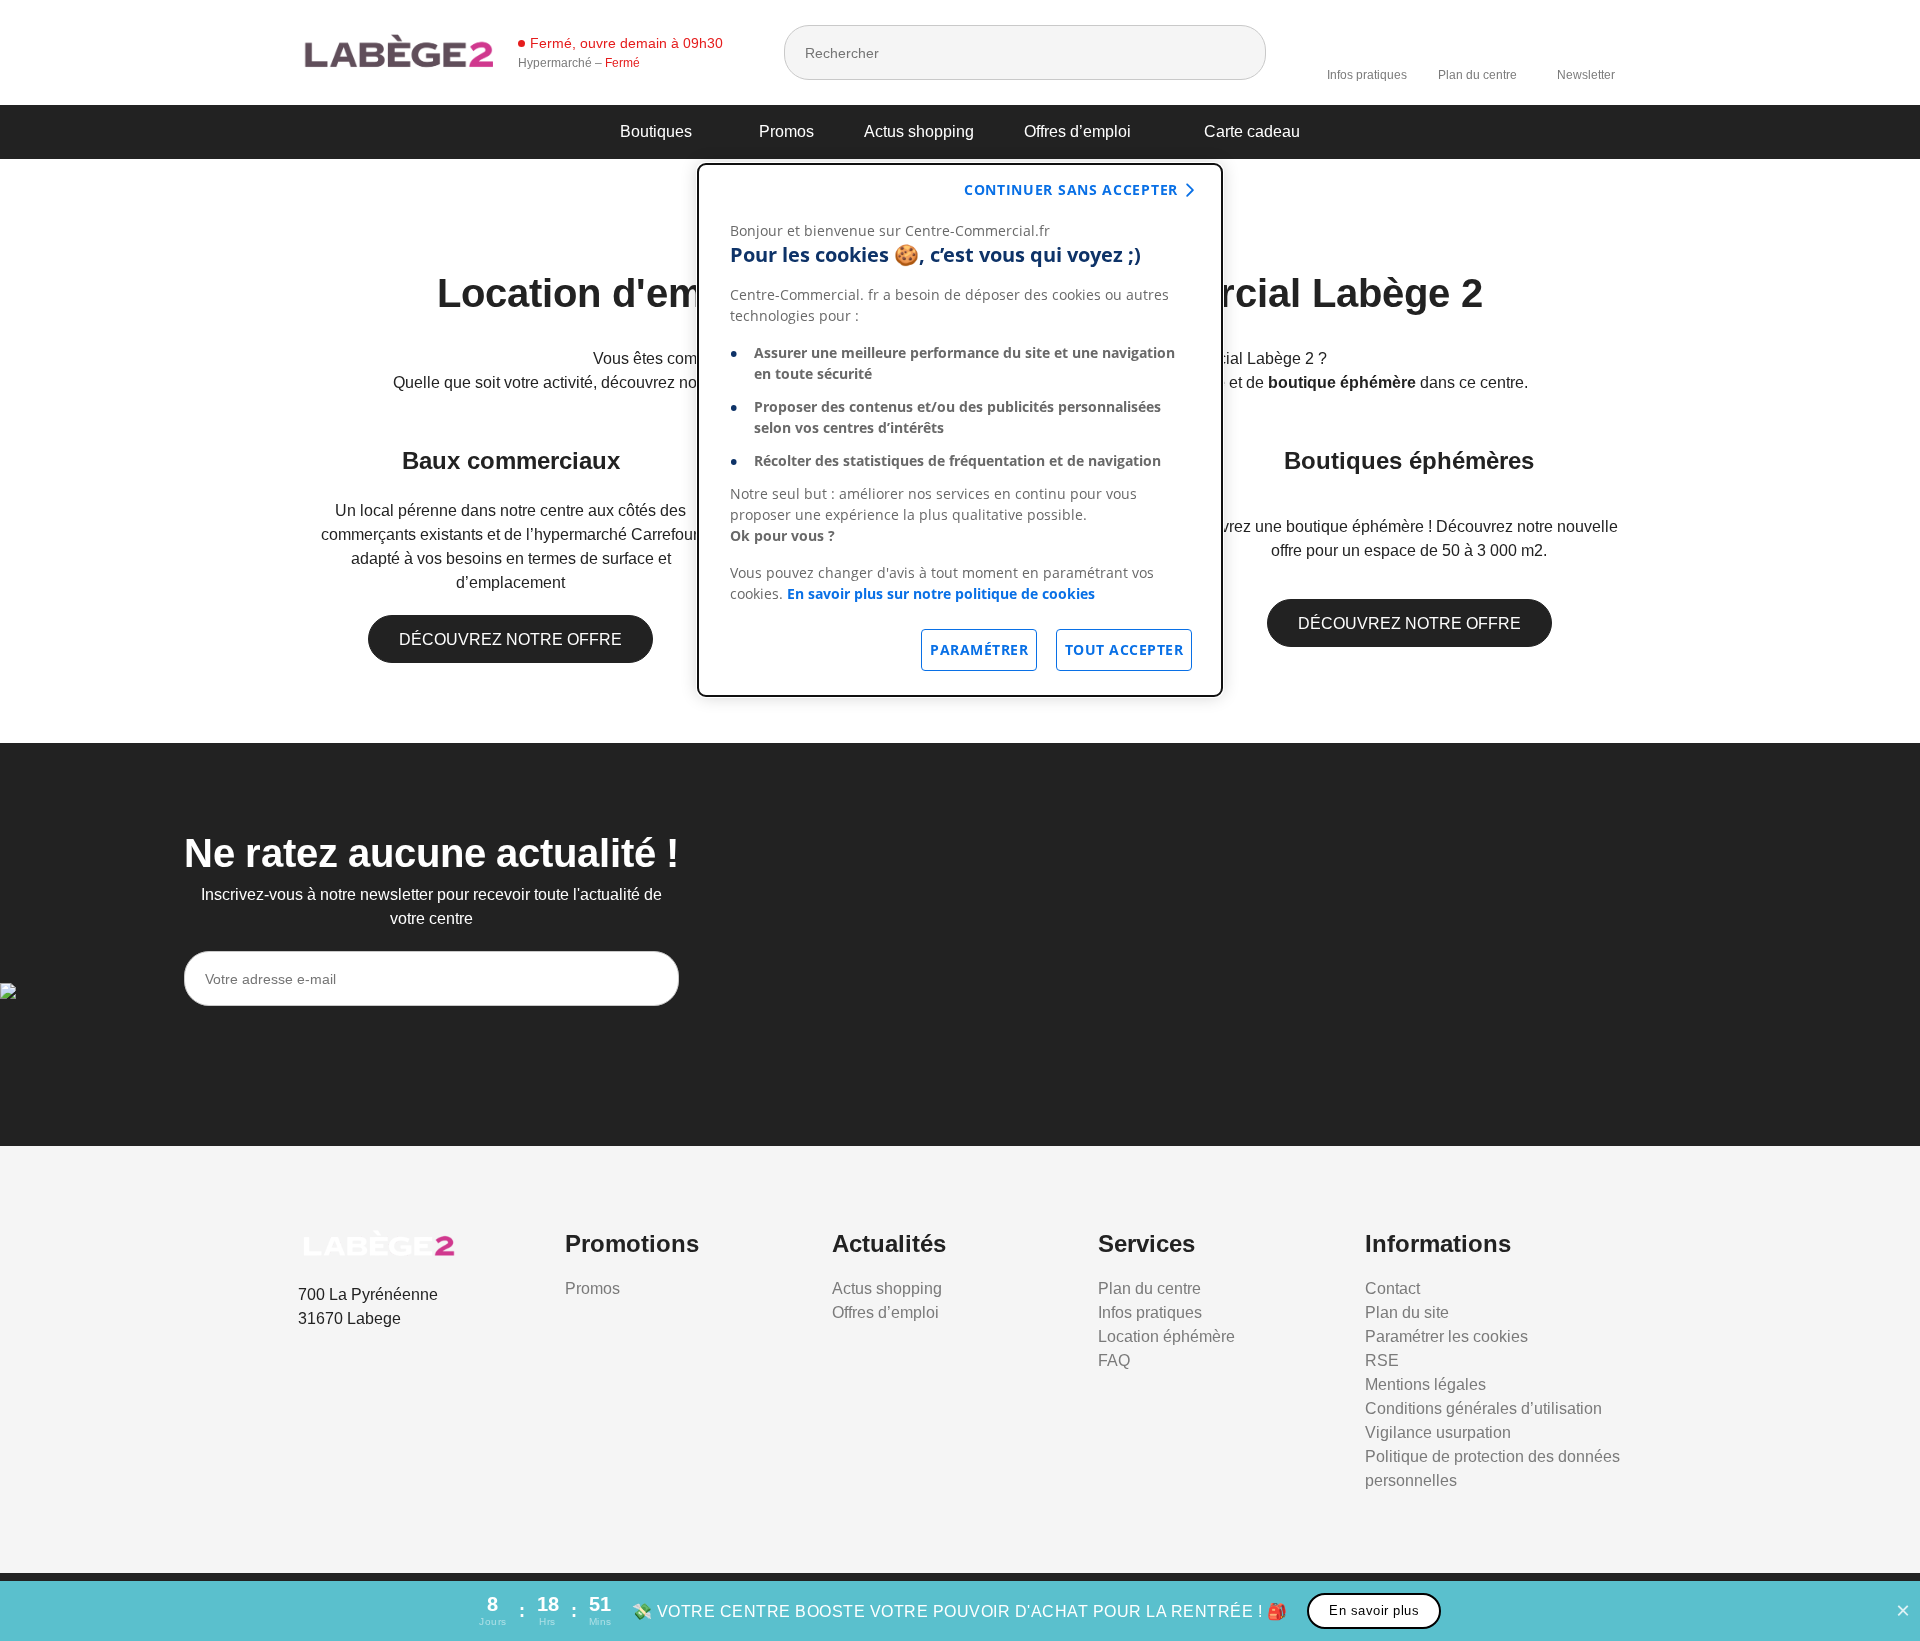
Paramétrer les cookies (1446, 1336)
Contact (1392, 1288)
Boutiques (656, 131)
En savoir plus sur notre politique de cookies (941, 593)
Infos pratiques (1367, 75)
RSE (1382, 1360)
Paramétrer (979, 649)
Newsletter (1586, 75)
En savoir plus (1374, 1610)
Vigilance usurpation (1438, 1432)
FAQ (1114, 1360)
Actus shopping (919, 131)
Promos (786, 131)
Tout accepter (1124, 649)
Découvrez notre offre (510, 639)
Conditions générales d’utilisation (1483, 1408)
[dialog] (960, 430)
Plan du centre (1477, 75)
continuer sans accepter (1071, 189)
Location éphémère (1166, 1336)
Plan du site (1407, 1312)
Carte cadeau (1252, 131)
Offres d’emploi (1077, 131)
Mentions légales (1425, 1384)
